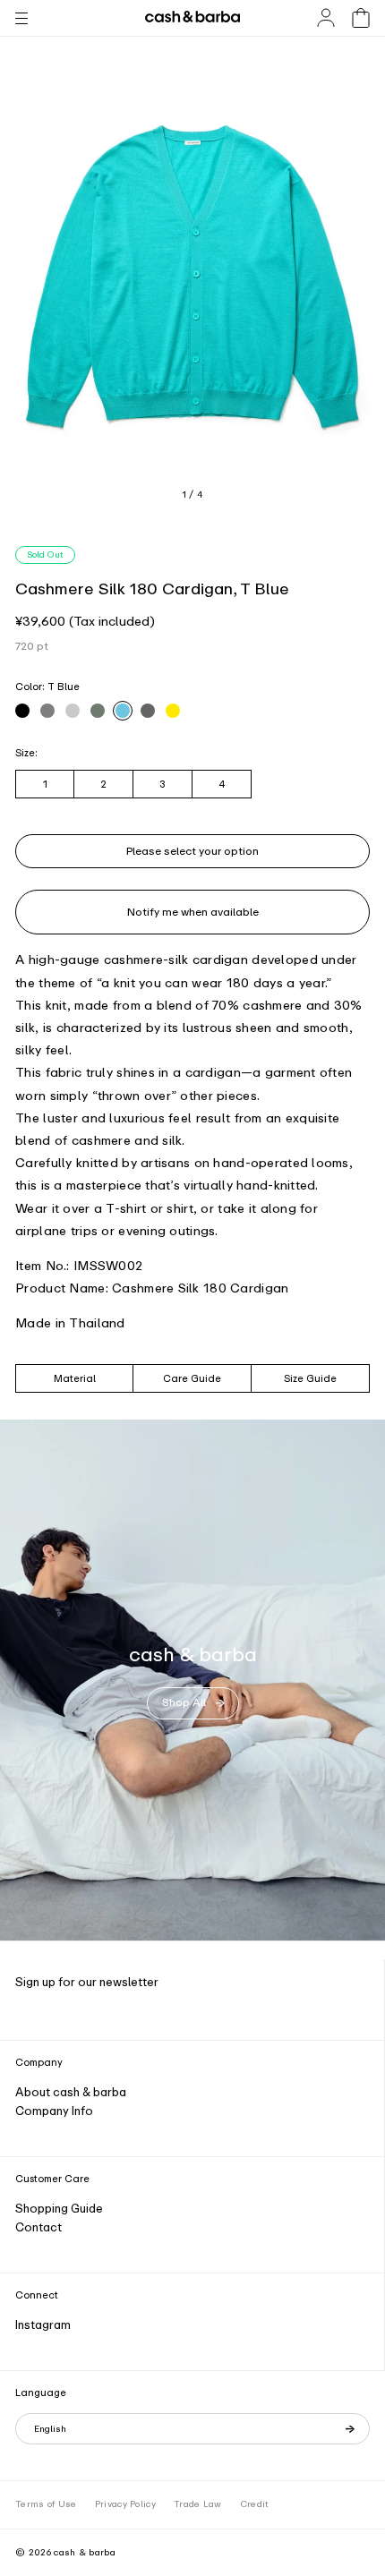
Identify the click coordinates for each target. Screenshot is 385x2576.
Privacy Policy (125, 2504)
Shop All (184, 1702)
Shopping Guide (59, 2209)
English (50, 2429)
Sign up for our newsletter (87, 1982)
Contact (38, 2227)
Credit (255, 2504)
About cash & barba (71, 2092)
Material (75, 1378)
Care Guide (192, 1378)
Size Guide (310, 1378)
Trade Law (198, 2504)
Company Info (54, 2111)
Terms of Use (46, 2504)
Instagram (43, 2325)
